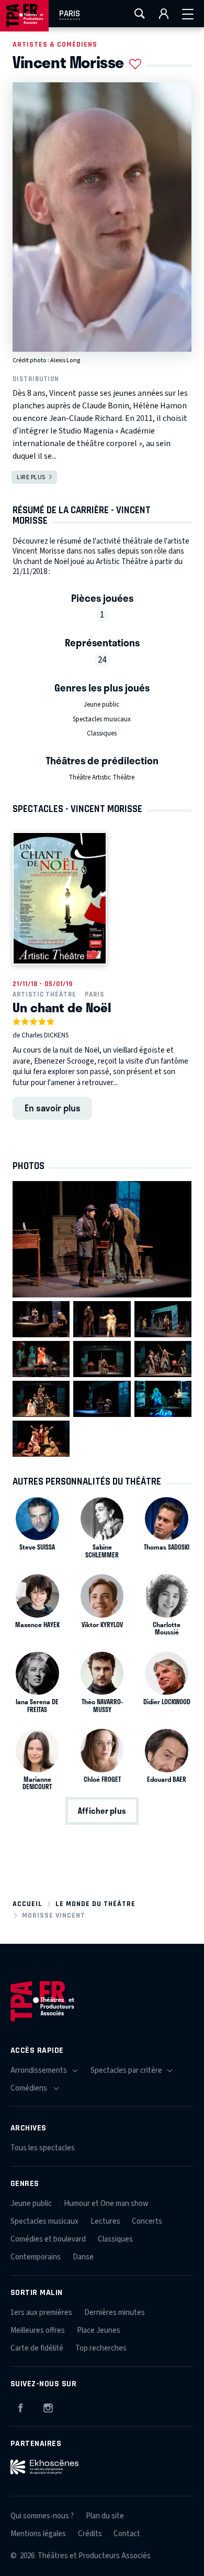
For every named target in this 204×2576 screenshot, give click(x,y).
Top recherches (101, 2348)
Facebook (20, 2406)
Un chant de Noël (62, 1007)
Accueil (27, 1904)
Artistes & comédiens (55, 44)
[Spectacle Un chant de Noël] (60, 898)
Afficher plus (102, 1811)
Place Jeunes (99, 2330)
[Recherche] (140, 14)
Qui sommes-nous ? (42, 2516)
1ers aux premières (41, 2313)
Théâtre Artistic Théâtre (101, 777)
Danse (83, 2257)
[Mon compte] (164, 14)
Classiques (102, 733)
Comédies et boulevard (48, 2239)
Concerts (147, 2221)
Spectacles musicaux (102, 719)
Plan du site (105, 2516)
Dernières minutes (115, 2313)
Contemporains (36, 2257)
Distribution (36, 379)
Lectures (105, 2221)
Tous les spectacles (43, 2148)
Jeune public (101, 705)
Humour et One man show (106, 2204)
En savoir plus (53, 1108)
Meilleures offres (38, 2330)
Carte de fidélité (37, 2348)
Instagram (48, 2406)
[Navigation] (188, 14)
